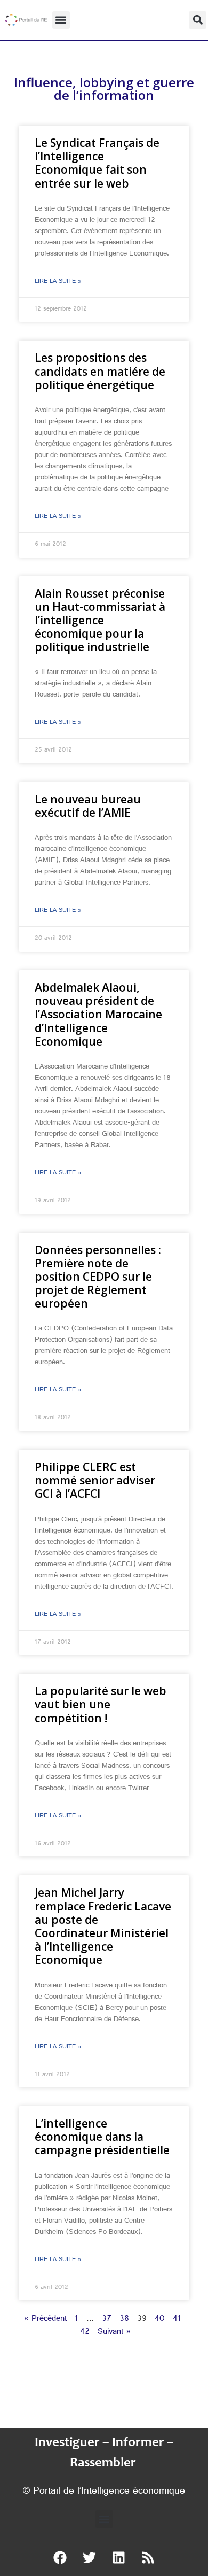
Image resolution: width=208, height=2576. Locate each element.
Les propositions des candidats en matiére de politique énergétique (100, 371)
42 (85, 2333)
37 (107, 2320)
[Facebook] (60, 2557)
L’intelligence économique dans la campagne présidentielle (102, 2137)
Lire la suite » (58, 282)
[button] (61, 20)
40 (160, 2320)
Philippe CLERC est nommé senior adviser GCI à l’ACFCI (95, 1480)
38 (124, 2320)
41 (177, 2320)
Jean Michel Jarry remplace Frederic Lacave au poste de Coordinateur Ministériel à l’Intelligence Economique (103, 1926)
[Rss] (148, 2557)
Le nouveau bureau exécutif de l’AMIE (88, 806)
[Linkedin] (119, 2557)
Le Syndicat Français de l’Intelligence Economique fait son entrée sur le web (97, 163)
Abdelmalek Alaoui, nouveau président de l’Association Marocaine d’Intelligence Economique (98, 1014)
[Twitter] (90, 2557)
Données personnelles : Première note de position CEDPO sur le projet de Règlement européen (98, 1277)
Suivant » (114, 2333)
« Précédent (45, 2320)
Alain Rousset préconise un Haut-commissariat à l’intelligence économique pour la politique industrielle (100, 620)
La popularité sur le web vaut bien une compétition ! (101, 1704)
